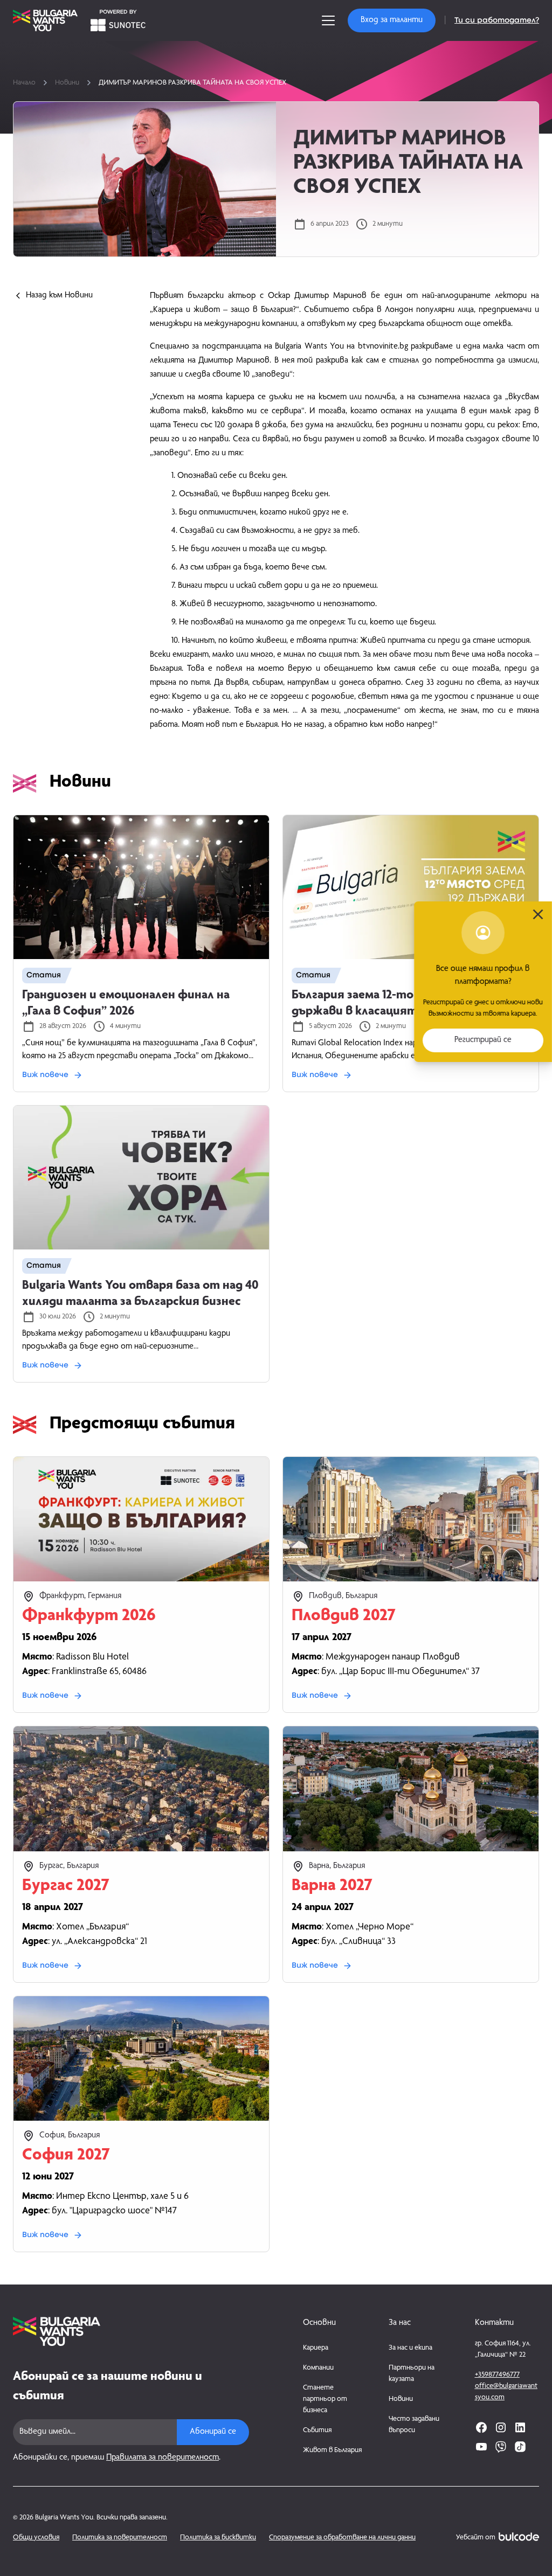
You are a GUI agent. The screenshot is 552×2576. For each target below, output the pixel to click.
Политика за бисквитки (218, 2538)
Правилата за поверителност (163, 2458)
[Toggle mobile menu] (328, 20)
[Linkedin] (520, 2427)
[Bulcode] (519, 2537)
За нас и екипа (410, 2348)
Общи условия (36, 2538)
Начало (24, 83)
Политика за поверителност (120, 2538)
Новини (67, 83)
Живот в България (332, 2450)
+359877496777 (497, 2375)
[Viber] (501, 2447)
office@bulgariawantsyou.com (506, 2392)
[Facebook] (481, 2427)
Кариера (316, 2348)
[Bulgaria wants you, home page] (131, 2331)
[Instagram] (501, 2427)
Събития (317, 2431)
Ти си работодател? (497, 20)
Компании (318, 2368)
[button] (392, 20)
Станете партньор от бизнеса (325, 2399)
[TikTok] (520, 2447)
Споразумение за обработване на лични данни (342, 2538)
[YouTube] (481, 2447)
